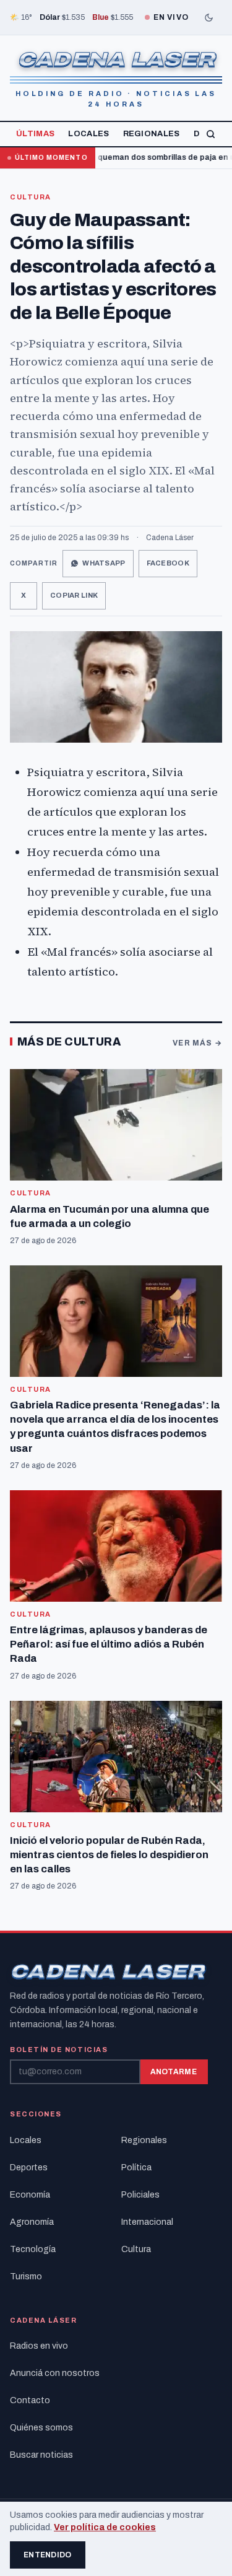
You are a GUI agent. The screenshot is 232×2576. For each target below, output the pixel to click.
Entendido (48, 2555)
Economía (30, 2195)
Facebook (168, 563)
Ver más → (197, 1043)
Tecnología (33, 2249)
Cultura (31, 197)
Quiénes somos (41, 2428)
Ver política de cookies (105, 2527)
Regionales (152, 134)
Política (136, 2168)
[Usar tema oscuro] (208, 17)
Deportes (29, 2168)
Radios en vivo (39, 2346)
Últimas (35, 134)
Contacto (30, 2400)
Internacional (147, 2222)
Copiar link (74, 595)
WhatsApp (104, 563)
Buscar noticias (41, 2455)
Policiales (140, 2195)
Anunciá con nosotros (55, 2373)
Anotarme (174, 2072)
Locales (88, 134)
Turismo (26, 2277)
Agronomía (32, 2222)
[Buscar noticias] (211, 134)
